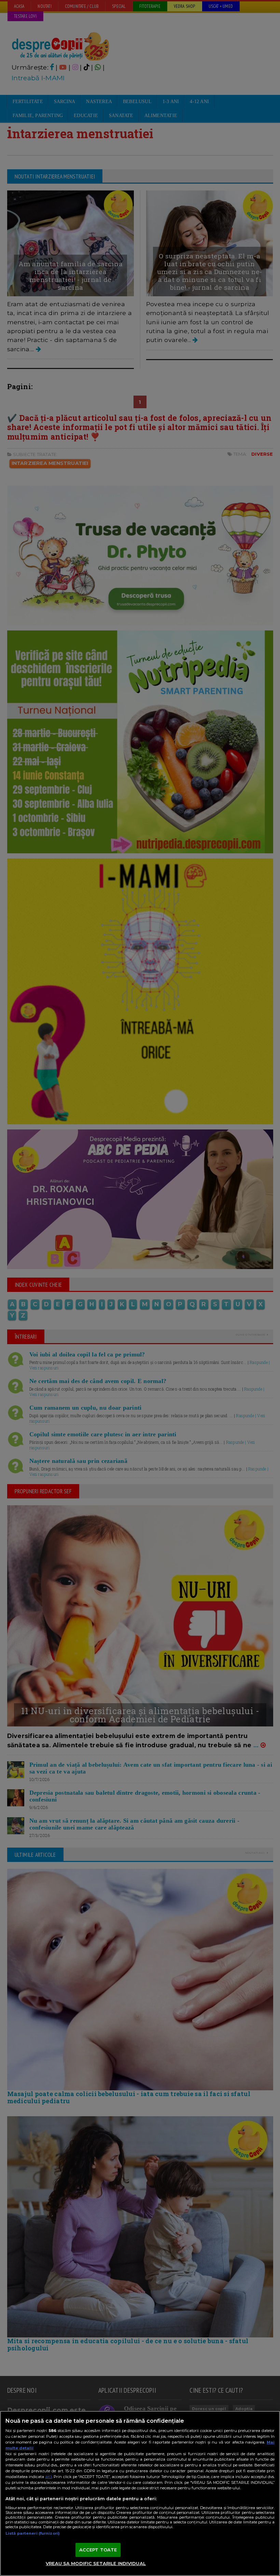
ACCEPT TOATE (98, 2550)
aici (48, 2477)
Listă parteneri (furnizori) (33, 2533)
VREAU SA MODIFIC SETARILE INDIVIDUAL (96, 2563)
